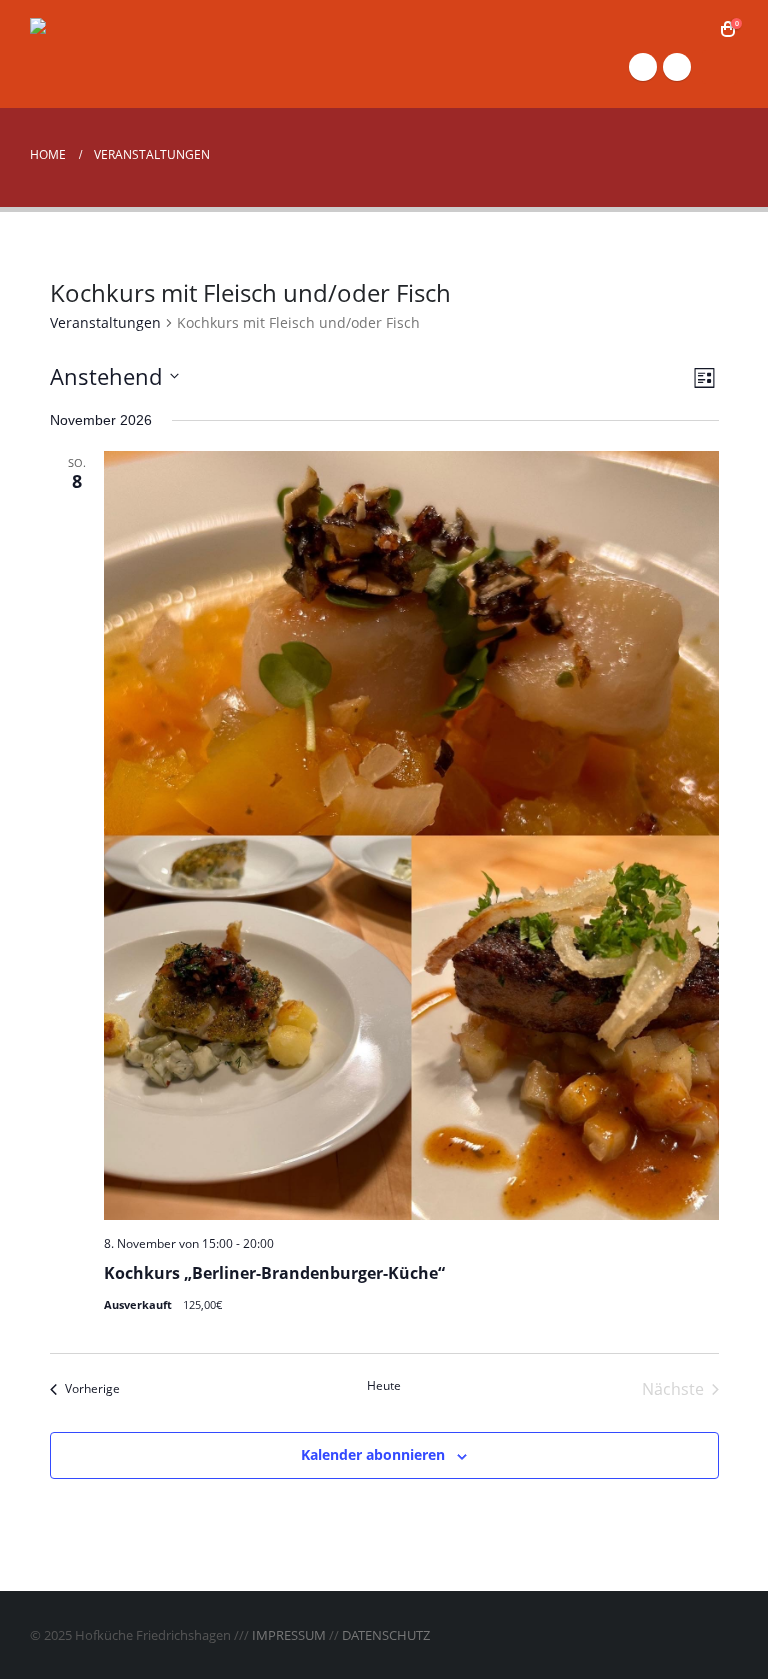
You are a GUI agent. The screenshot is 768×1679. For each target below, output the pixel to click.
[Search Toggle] (697, 30)
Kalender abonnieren (373, 1454)
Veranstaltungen (105, 322)
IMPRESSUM (289, 1635)
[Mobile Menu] (720, 67)
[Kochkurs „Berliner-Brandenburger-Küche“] (411, 835)
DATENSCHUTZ (386, 1635)
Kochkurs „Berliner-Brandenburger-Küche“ (274, 1273)
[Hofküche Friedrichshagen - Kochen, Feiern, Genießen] (130, 53)
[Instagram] (677, 67)
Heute (384, 1386)
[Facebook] (643, 67)
